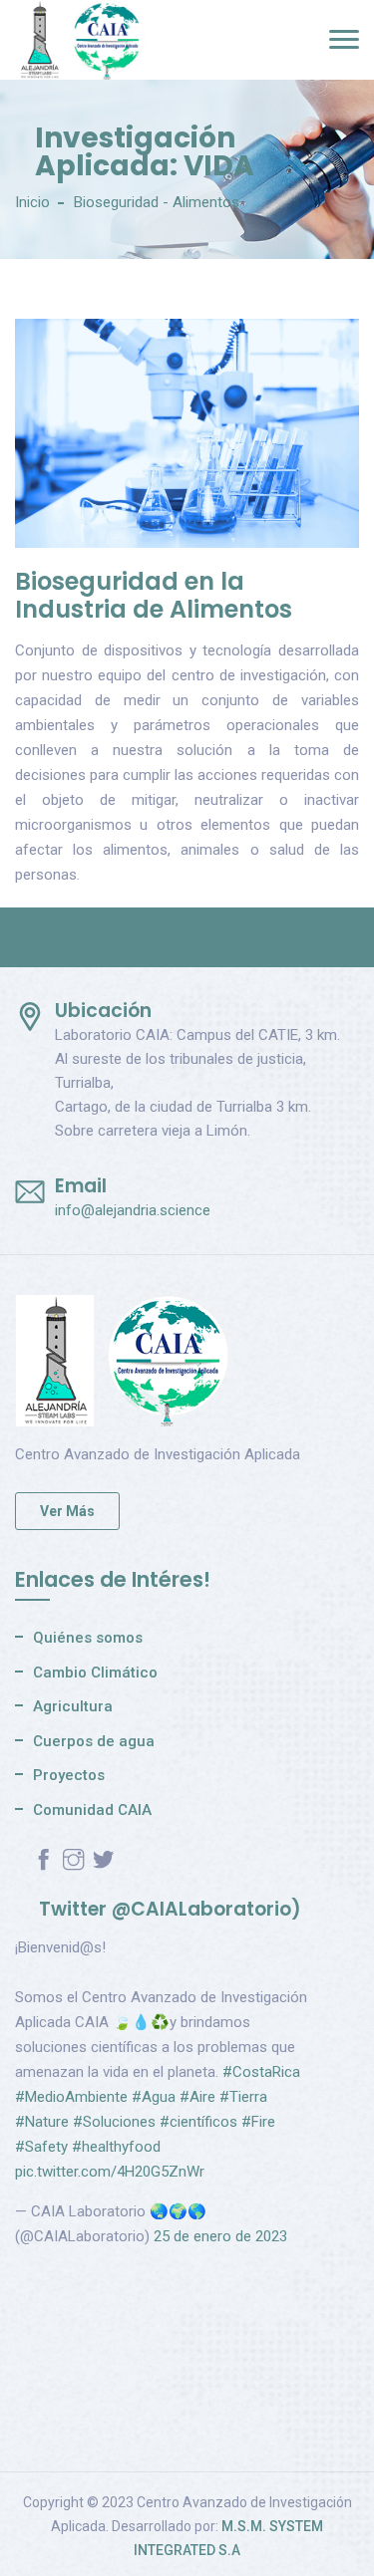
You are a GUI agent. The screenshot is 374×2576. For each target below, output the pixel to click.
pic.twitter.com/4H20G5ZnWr (110, 2172)
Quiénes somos (88, 1638)
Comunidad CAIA (92, 1810)
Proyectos (69, 1775)
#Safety (41, 2147)
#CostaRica (261, 2072)
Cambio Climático (95, 1673)
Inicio (32, 202)
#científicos (198, 2122)
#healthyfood (116, 2147)
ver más (67, 1511)
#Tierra (243, 2097)
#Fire (258, 2122)
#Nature (42, 2122)
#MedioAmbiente (71, 2097)
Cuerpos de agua (94, 1741)
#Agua (154, 2097)
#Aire (197, 2097)
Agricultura (73, 1706)
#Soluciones (114, 2122)
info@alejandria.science (133, 1210)
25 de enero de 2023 (220, 2236)
